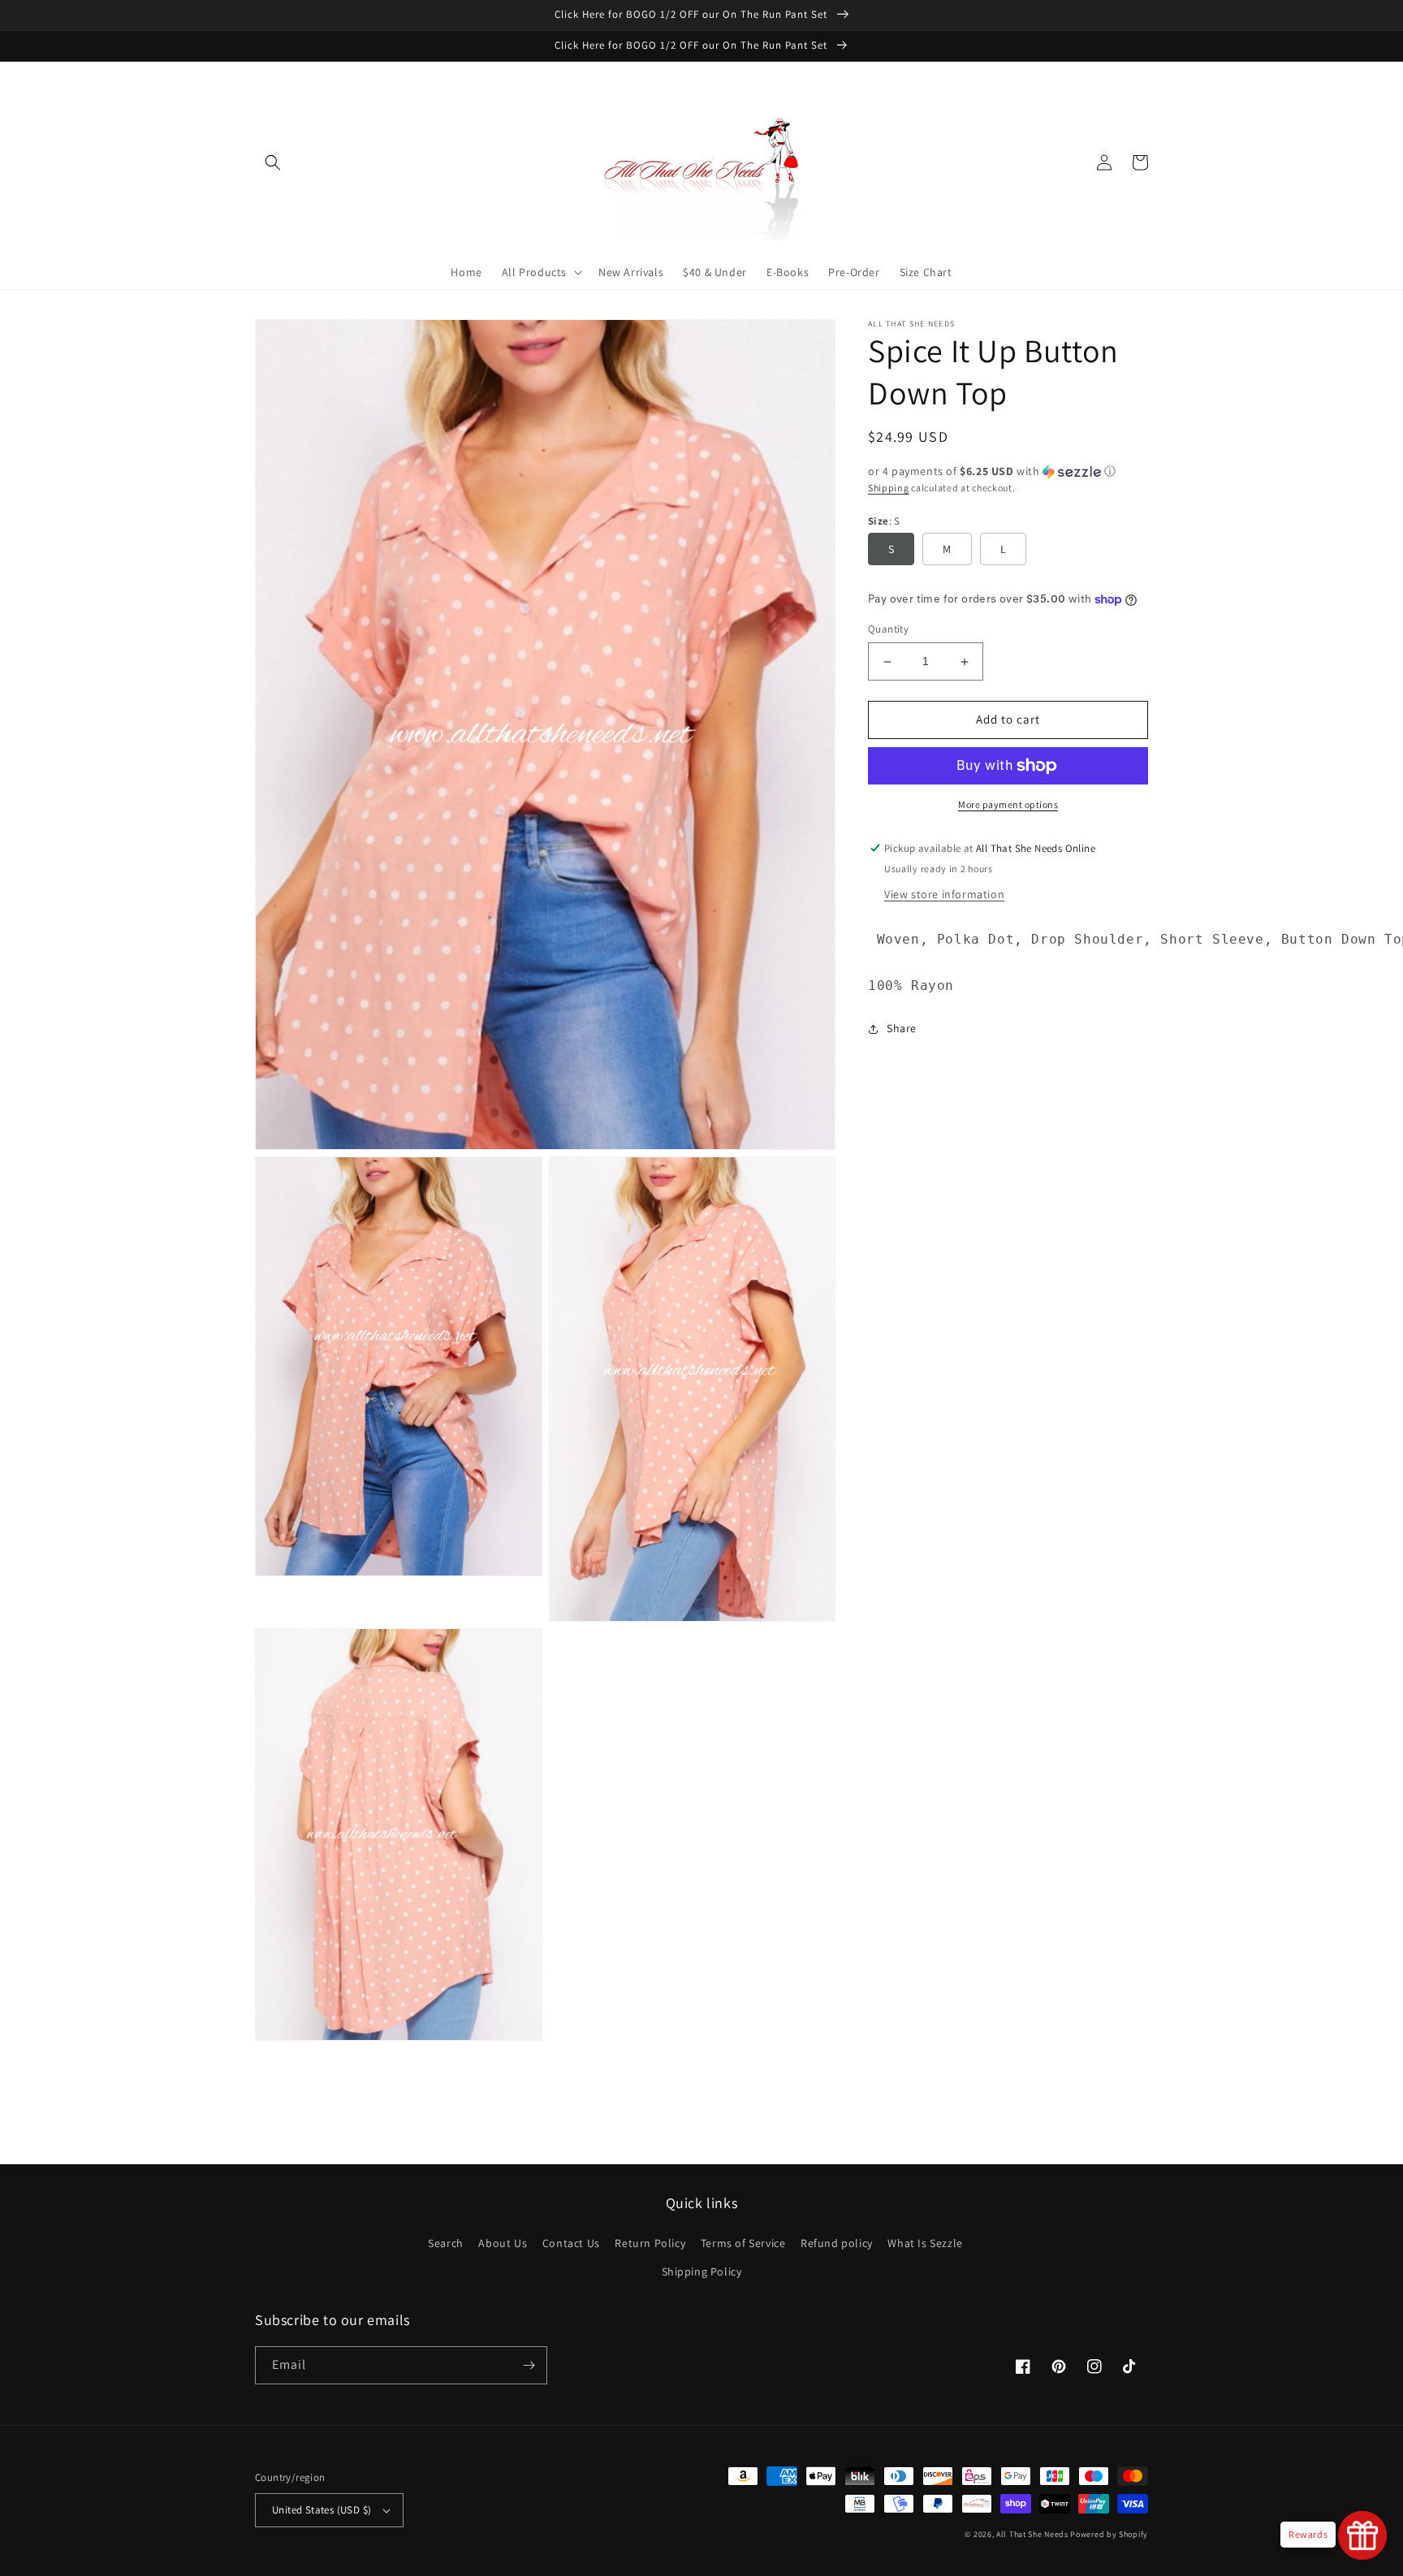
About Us (503, 2243)
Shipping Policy (702, 2271)
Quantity (888, 630)
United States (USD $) (322, 2510)
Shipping (889, 488)
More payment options (1008, 804)
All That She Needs (1032, 2534)
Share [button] (902, 1028)
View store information (944, 894)
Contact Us (571, 2243)
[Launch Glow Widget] (1362, 2535)
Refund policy (837, 2243)
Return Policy (650, 2243)
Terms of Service (743, 2243)
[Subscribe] (529, 2365)
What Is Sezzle (925, 2243)
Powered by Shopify (1109, 2534)
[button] (273, 162)
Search (446, 2243)
